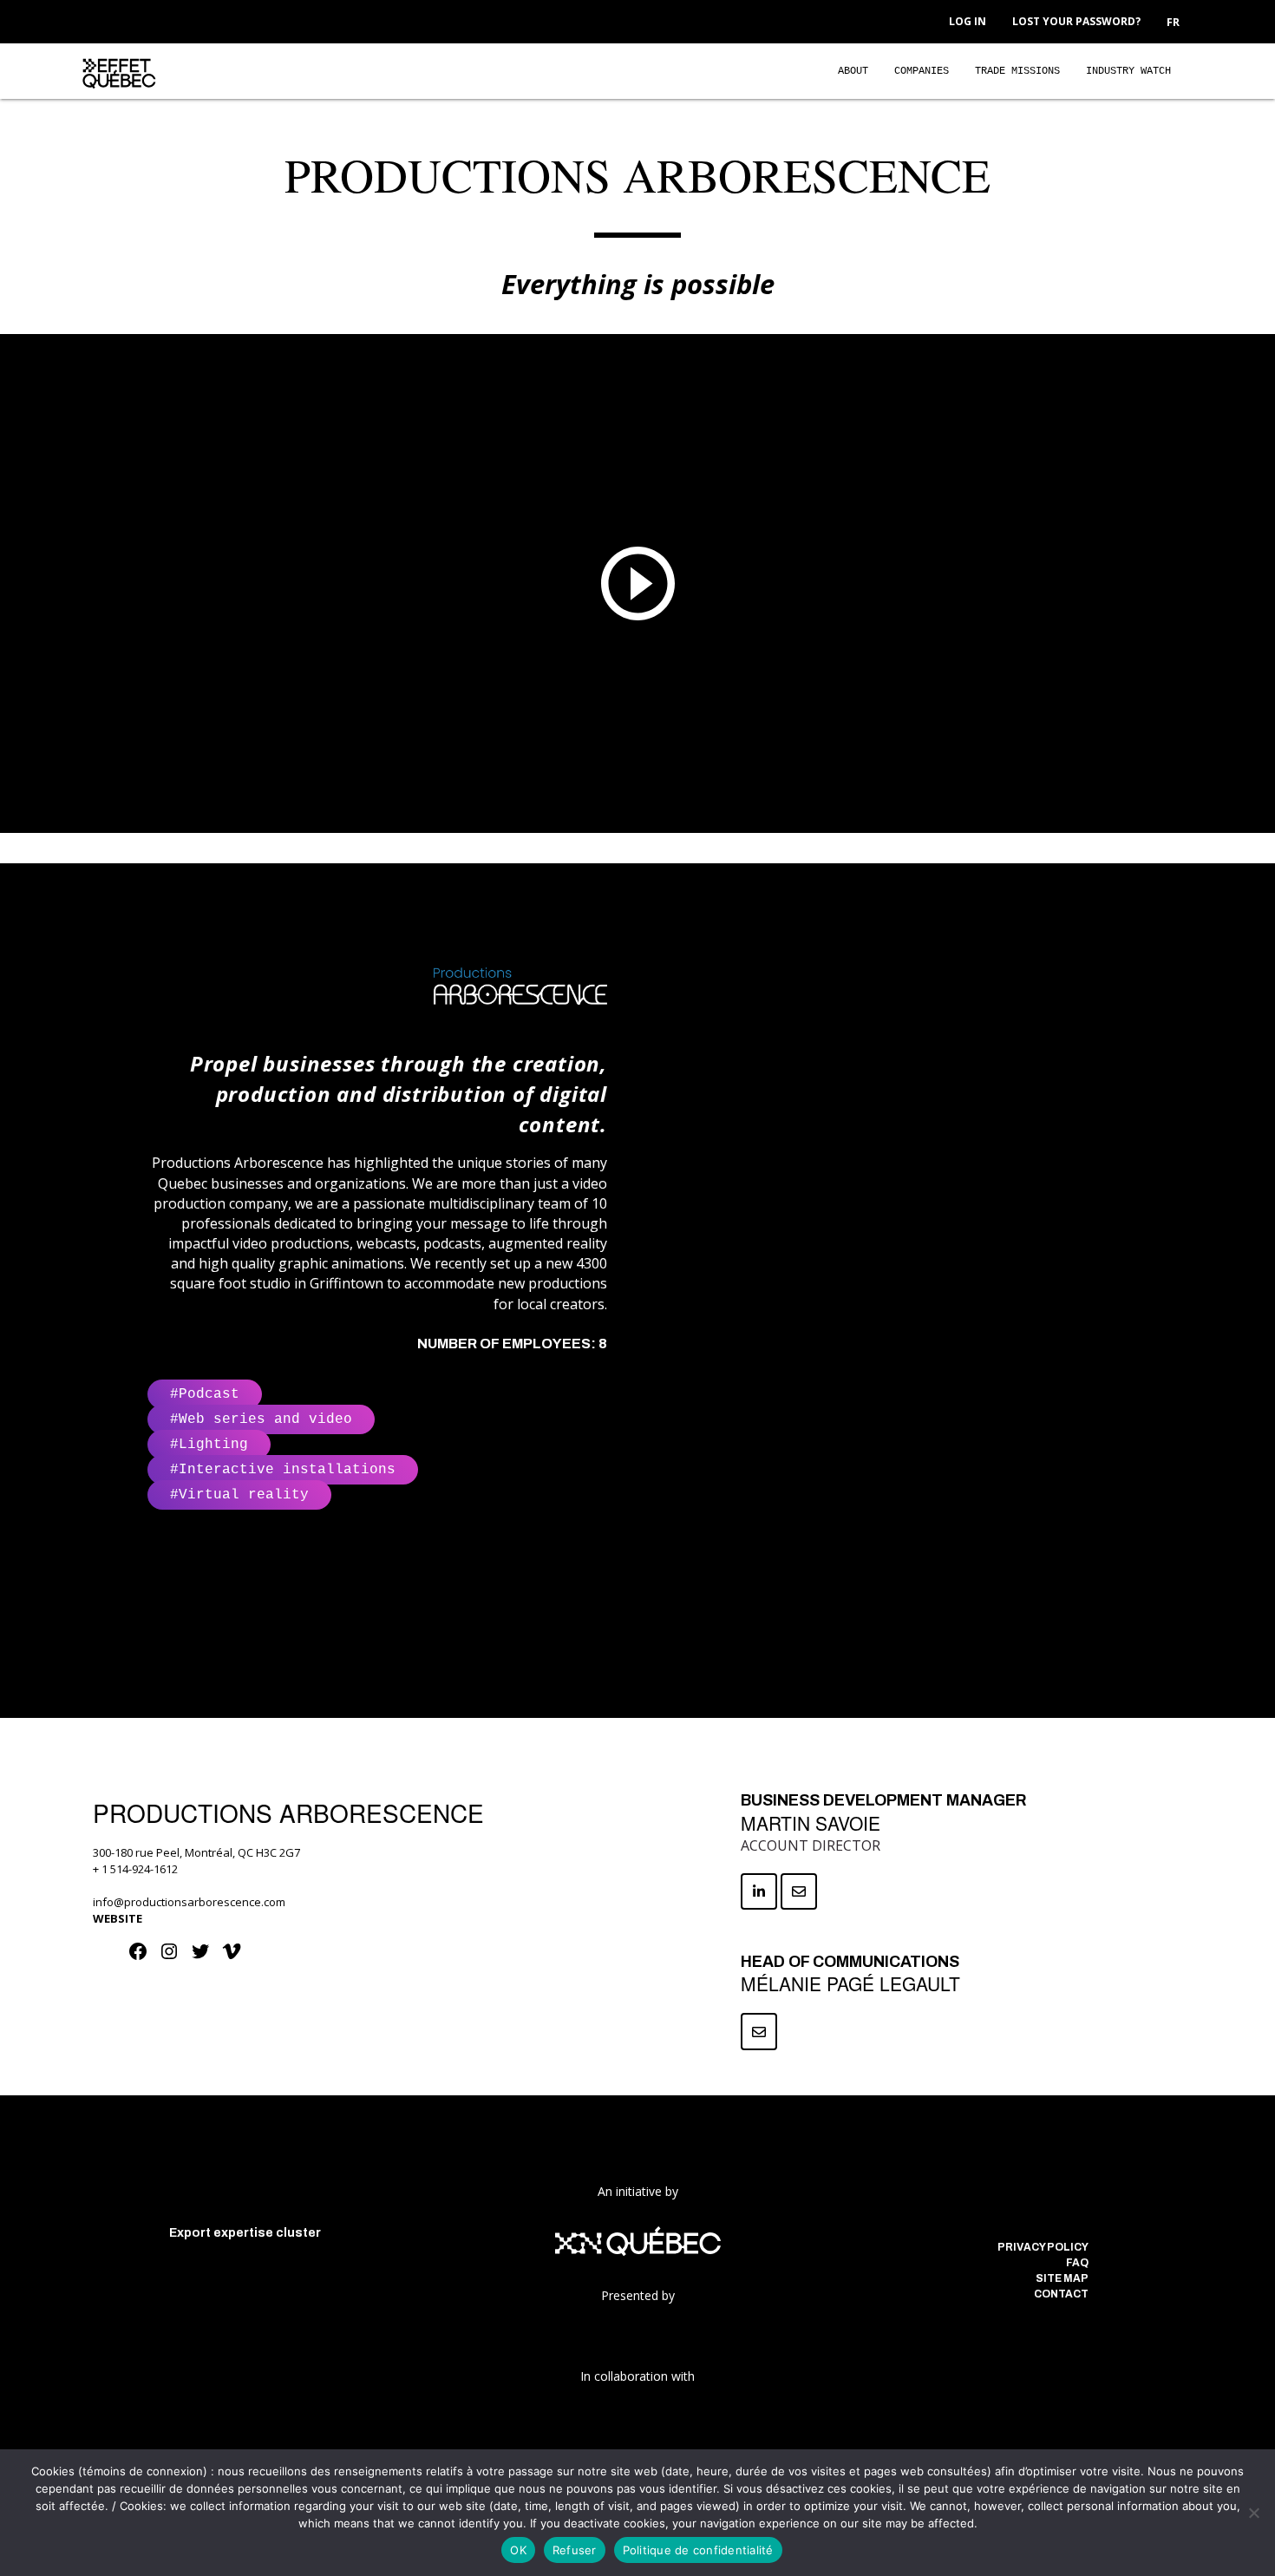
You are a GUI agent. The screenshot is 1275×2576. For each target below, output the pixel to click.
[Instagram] (171, 1957)
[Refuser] (1253, 2513)
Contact (1061, 2294)
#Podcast (205, 1394)
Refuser (575, 2550)
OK (518, 2550)
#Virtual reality (239, 1495)
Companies (922, 71)
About (853, 71)
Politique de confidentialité (698, 2550)
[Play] (637, 583)
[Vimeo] (233, 1957)
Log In (968, 21)
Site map (1062, 2278)
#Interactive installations (283, 1470)
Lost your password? (1076, 21)
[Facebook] (140, 1957)
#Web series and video (261, 1419)
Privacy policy (1043, 2247)
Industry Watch (1128, 71)
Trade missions (1017, 71)
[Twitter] (202, 1957)
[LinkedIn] (1047, 2212)
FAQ (1077, 2263)
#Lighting (209, 1445)
